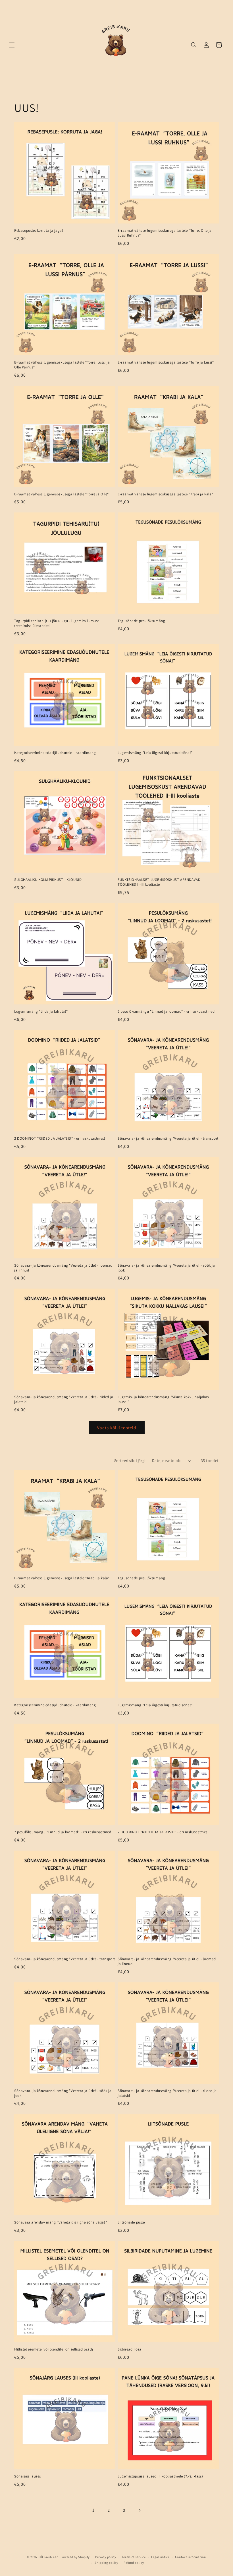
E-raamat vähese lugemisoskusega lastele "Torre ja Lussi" (166, 362)
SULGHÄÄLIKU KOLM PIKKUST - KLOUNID (48, 880)
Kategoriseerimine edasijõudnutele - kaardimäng (55, 753)
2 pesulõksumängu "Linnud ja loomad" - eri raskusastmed (166, 1012)
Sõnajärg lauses (28, 2476)
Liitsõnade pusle (131, 2222)
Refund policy (134, 2563)
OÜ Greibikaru (49, 2557)
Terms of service (134, 2557)
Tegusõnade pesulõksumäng (141, 621)
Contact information (190, 2557)
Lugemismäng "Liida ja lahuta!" (41, 1012)
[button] (12, 45)
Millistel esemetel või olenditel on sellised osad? (54, 2349)
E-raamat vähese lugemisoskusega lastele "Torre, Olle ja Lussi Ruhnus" (165, 233)
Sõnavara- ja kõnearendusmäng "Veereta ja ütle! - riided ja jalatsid (64, 1399)
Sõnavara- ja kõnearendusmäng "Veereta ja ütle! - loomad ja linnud (63, 1268)
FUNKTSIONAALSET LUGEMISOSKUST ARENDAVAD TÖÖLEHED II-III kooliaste (159, 882)
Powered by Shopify (75, 2557)
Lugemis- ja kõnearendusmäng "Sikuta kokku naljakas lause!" (163, 1399)
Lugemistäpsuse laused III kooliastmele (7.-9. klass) (160, 2476)
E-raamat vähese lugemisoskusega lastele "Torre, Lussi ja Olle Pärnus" (62, 365)
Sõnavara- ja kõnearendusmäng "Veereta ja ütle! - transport (168, 1139)
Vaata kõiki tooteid (117, 1428)
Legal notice (160, 2557)
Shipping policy (106, 2563)
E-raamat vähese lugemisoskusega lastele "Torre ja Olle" (62, 494)
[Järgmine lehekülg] (140, 2510)
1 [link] (93, 2510)
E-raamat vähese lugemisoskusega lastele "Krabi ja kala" (165, 494)
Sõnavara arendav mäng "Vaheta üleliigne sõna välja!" (61, 2222)
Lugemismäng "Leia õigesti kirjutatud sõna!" (155, 753)
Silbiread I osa (130, 2349)
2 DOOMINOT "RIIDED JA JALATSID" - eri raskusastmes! (60, 1139)
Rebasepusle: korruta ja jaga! (39, 231)
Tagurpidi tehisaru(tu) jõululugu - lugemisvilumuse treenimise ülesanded (57, 623)
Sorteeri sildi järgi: (130, 1461)
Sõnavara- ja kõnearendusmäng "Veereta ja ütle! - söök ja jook (166, 1268)
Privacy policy (106, 2557)
